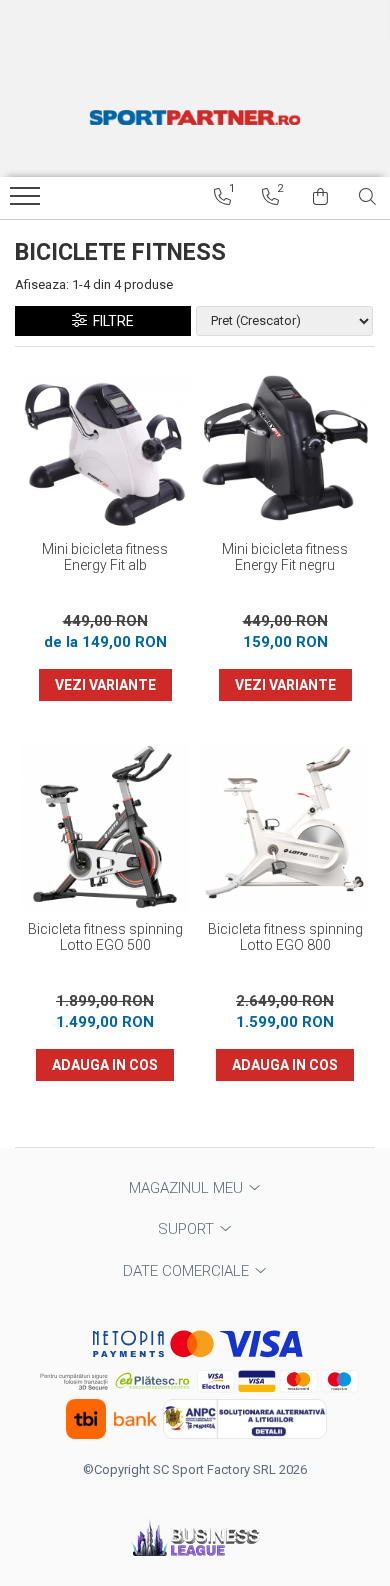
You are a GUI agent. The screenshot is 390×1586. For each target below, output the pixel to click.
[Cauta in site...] (367, 197)
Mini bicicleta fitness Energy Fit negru (285, 557)
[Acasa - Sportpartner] (195, 117)
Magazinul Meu (188, 1188)
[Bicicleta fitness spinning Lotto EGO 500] (105, 827)
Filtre (110, 321)
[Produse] (27, 202)
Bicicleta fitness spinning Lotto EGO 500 (105, 937)
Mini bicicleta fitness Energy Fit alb (105, 557)
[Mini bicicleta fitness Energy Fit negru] (285, 447)
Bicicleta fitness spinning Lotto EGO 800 (285, 937)
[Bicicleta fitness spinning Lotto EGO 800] (285, 827)
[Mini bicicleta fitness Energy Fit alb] (105, 447)
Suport (188, 1229)
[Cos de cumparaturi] (320, 197)
